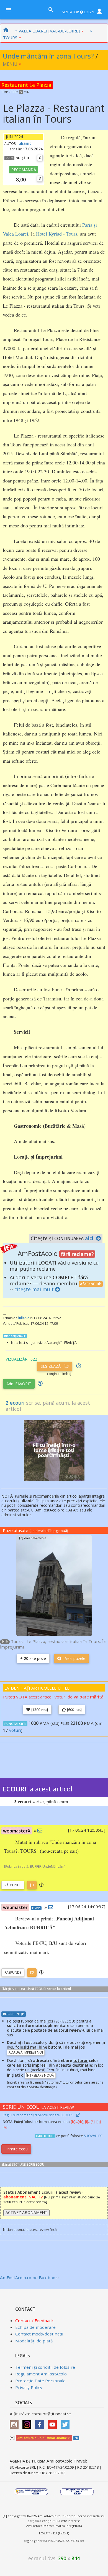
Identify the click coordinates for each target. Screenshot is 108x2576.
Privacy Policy (29, 2387)
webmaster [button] (15, 1907)
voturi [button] (15, 1730)
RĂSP (13, 1885)
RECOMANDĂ (24, 170)
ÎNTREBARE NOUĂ (40, 2075)
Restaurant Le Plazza (26, 85)
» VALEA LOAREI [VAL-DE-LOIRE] (47, 31)
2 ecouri (15, 1403)
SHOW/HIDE (93, 2136)
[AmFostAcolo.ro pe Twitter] (66, 2423)
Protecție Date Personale (40, 2381)
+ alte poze (33, 1658)
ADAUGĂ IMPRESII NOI (26, 2052)
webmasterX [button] (17, 1831)
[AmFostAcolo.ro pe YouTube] (54, 2423)
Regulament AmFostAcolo (41, 2374)
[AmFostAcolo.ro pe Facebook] (41, 2423)
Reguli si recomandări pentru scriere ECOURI (38, 2115)
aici (89, 1238)
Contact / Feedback (34, 2320)
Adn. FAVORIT (19, 1384)
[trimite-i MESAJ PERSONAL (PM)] (40, 1831)
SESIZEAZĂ (51, 1366)
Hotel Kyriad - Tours (57, 234)
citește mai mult (34, 1289)
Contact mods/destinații (39, 2334)
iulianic (24, 143)
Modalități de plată (34, 2341)
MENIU (11, 64)
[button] (41, 1885)
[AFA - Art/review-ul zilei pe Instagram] (16, 2423)
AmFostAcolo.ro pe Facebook (29, 2277)
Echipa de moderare (35, 2327)
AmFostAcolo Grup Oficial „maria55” (44, 2438)
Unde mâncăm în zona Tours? (48, 56)
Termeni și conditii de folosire (45, 2367)
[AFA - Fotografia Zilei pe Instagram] (28, 2423)
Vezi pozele (75, 1658)
